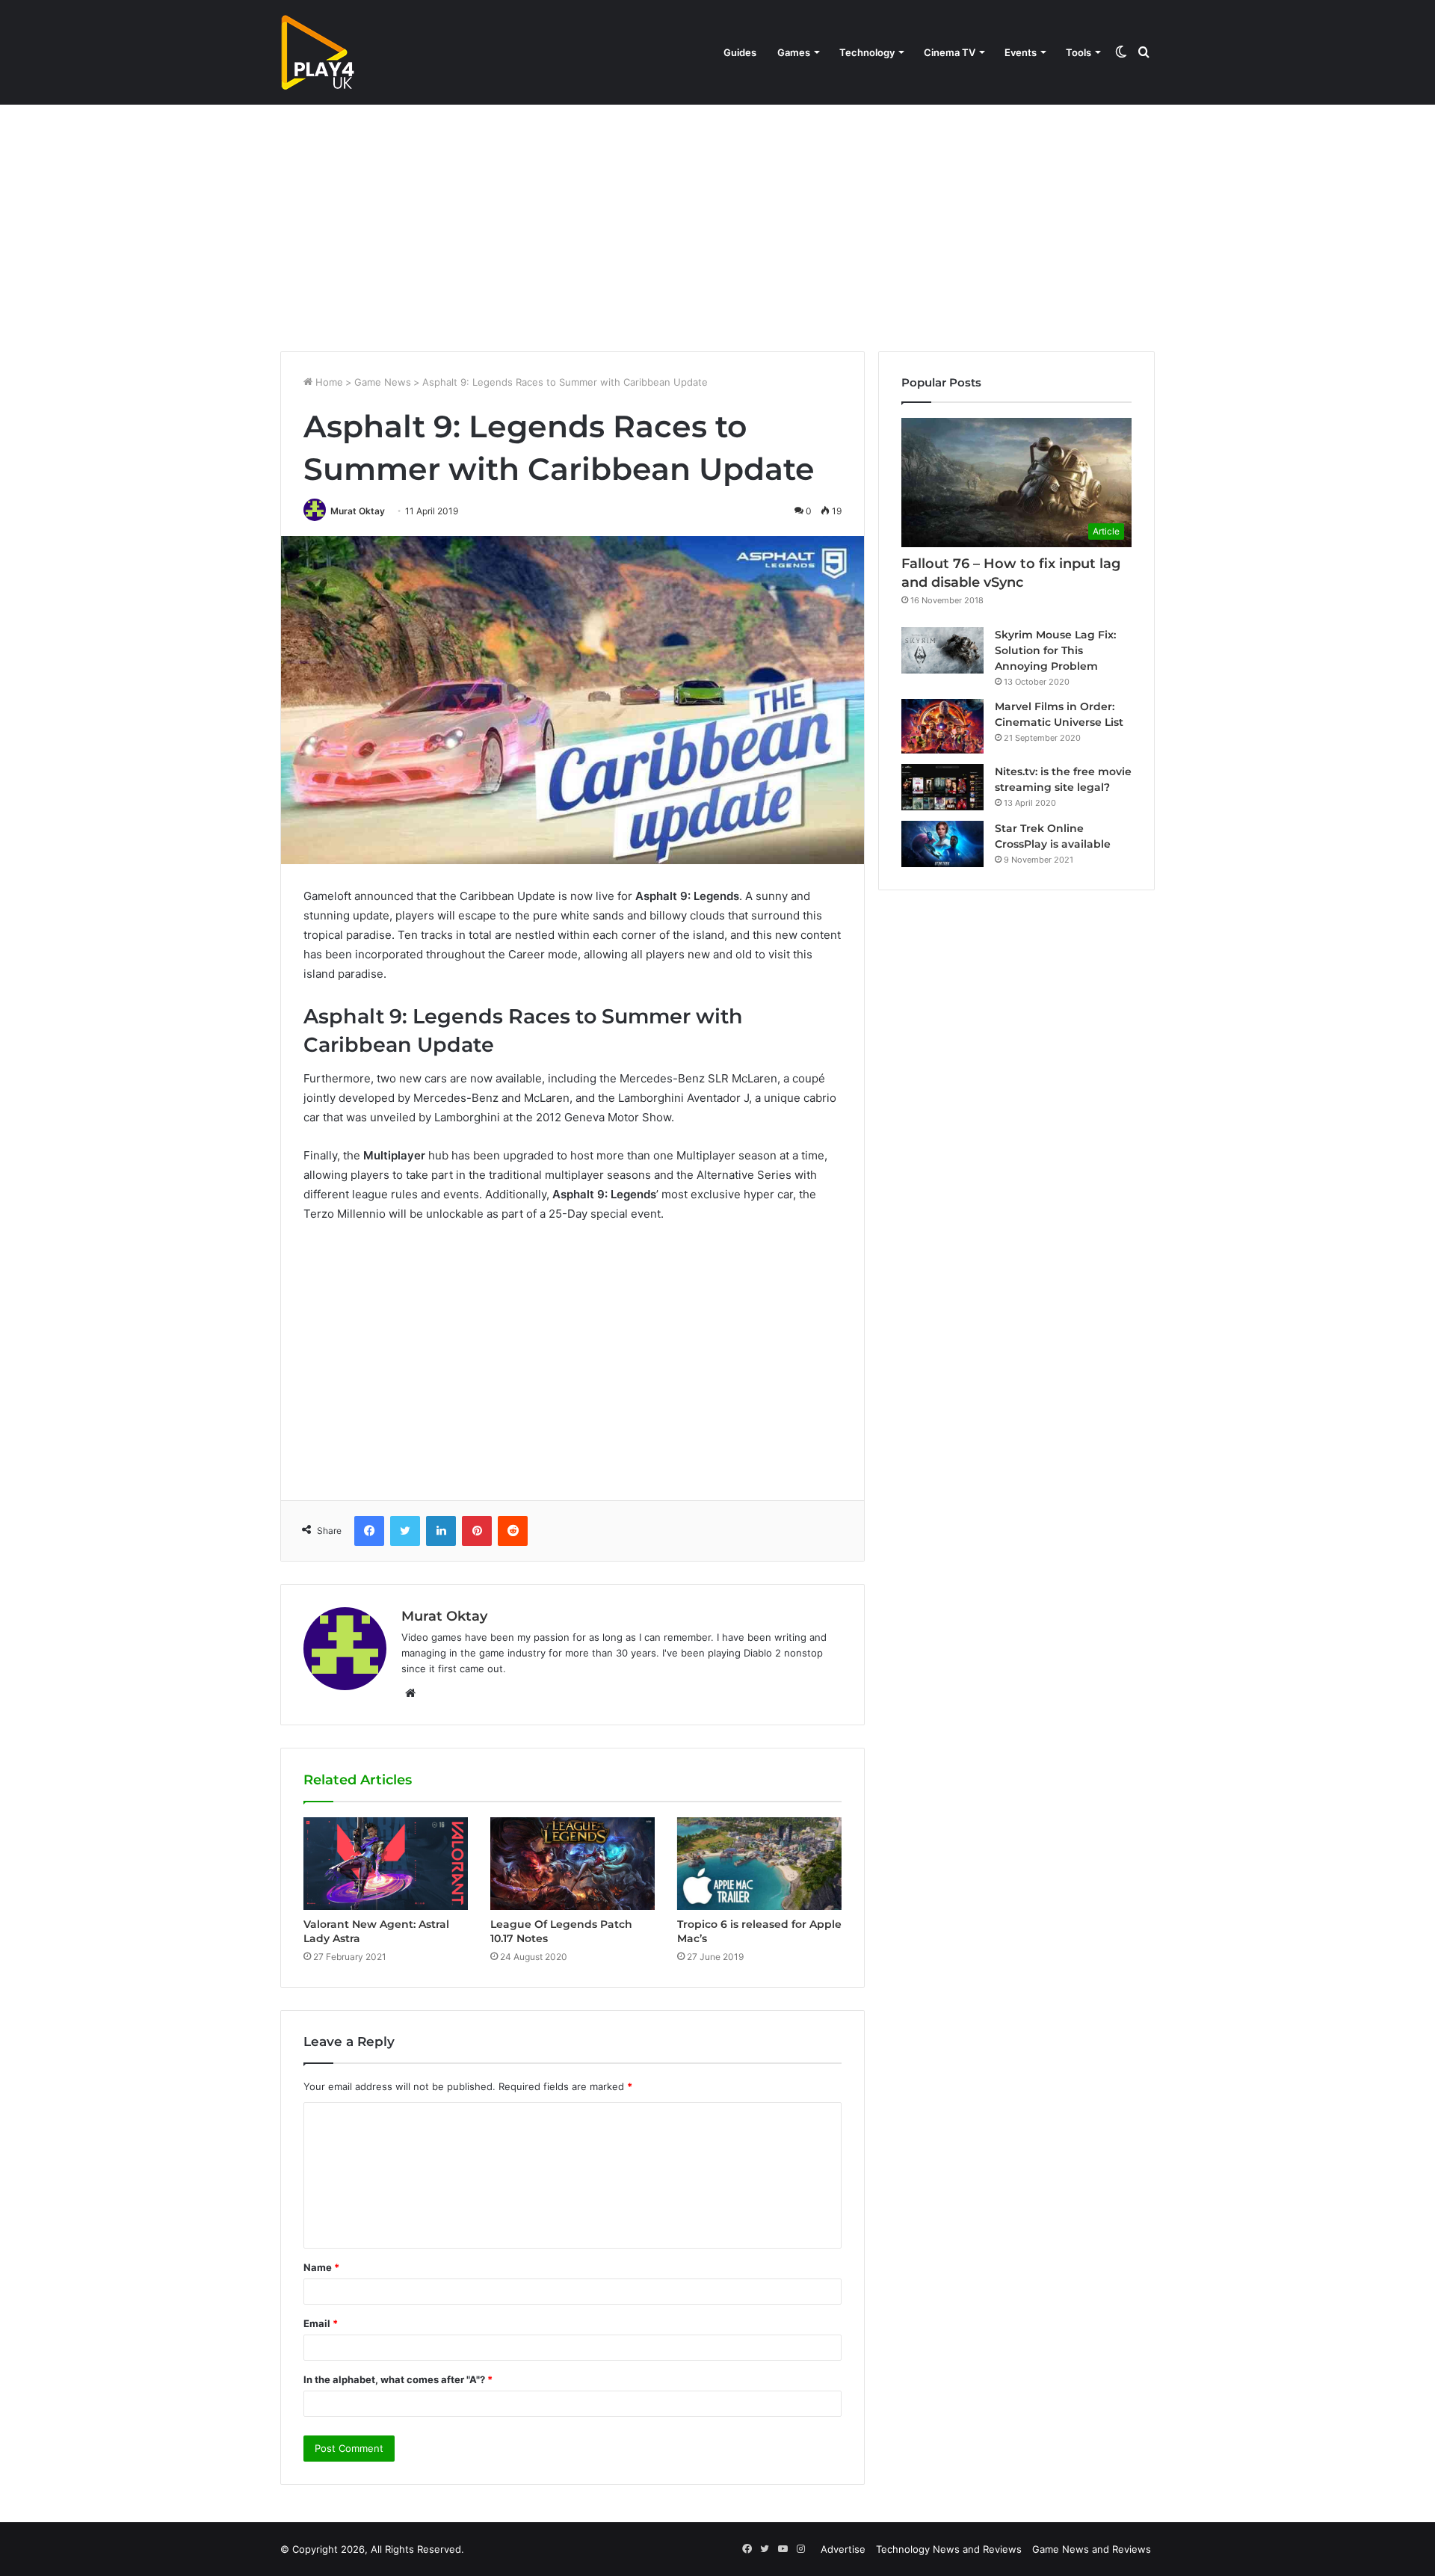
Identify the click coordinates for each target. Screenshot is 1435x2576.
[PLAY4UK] (318, 52)
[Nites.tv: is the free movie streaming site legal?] (942, 787)
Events (1021, 52)
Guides (740, 52)
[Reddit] (513, 1531)
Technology (867, 52)
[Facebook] (369, 1531)
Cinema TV (950, 52)
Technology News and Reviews (949, 2549)
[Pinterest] (477, 1531)
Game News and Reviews (1092, 2549)
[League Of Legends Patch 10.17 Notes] (573, 1864)
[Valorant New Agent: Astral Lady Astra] (386, 1864)
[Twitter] (405, 1531)
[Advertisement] (717, 224)
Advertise (843, 2549)
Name (321, 2267)
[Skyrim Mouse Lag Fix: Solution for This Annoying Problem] (942, 650)
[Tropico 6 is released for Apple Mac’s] (759, 1864)
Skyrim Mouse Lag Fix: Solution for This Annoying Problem (1055, 650)
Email (321, 2323)
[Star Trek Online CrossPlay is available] (942, 844)
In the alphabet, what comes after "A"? (398, 2379)
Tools (1078, 52)
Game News (383, 382)
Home (328, 382)
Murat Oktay (358, 511)
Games (794, 52)
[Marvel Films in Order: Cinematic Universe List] (942, 726)
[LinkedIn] (441, 1531)
